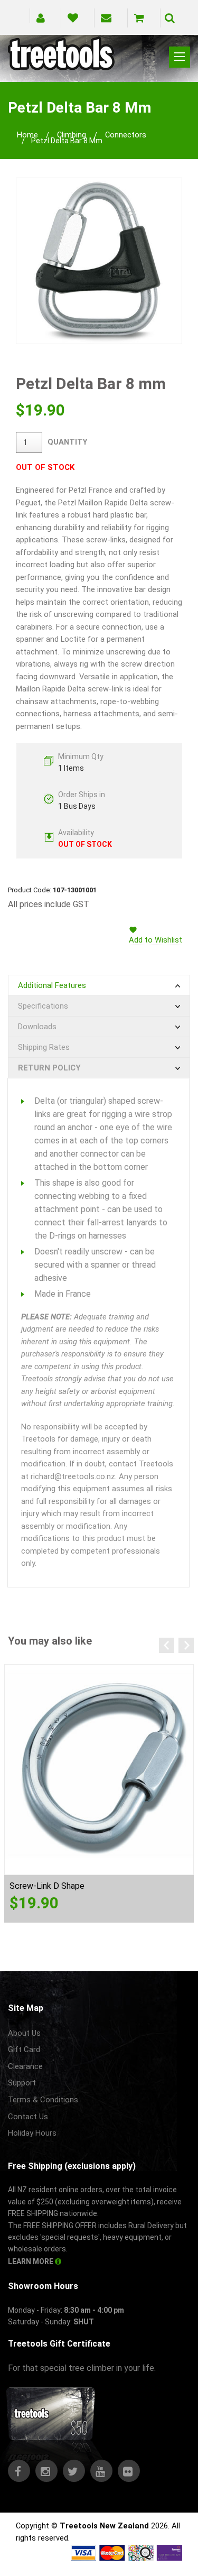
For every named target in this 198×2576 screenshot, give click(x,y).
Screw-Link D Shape (47, 1886)
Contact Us (28, 2117)
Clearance (25, 2066)
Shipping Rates (44, 1047)
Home (27, 135)
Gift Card (24, 2049)
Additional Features (52, 985)
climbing (72, 135)
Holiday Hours (32, 2133)
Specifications (43, 1006)
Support (22, 2083)
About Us (24, 2033)
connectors (126, 135)
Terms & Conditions (43, 2100)
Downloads (37, 1027)
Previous (167, 1645)
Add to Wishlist (155, 940)
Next (186, 1645)
